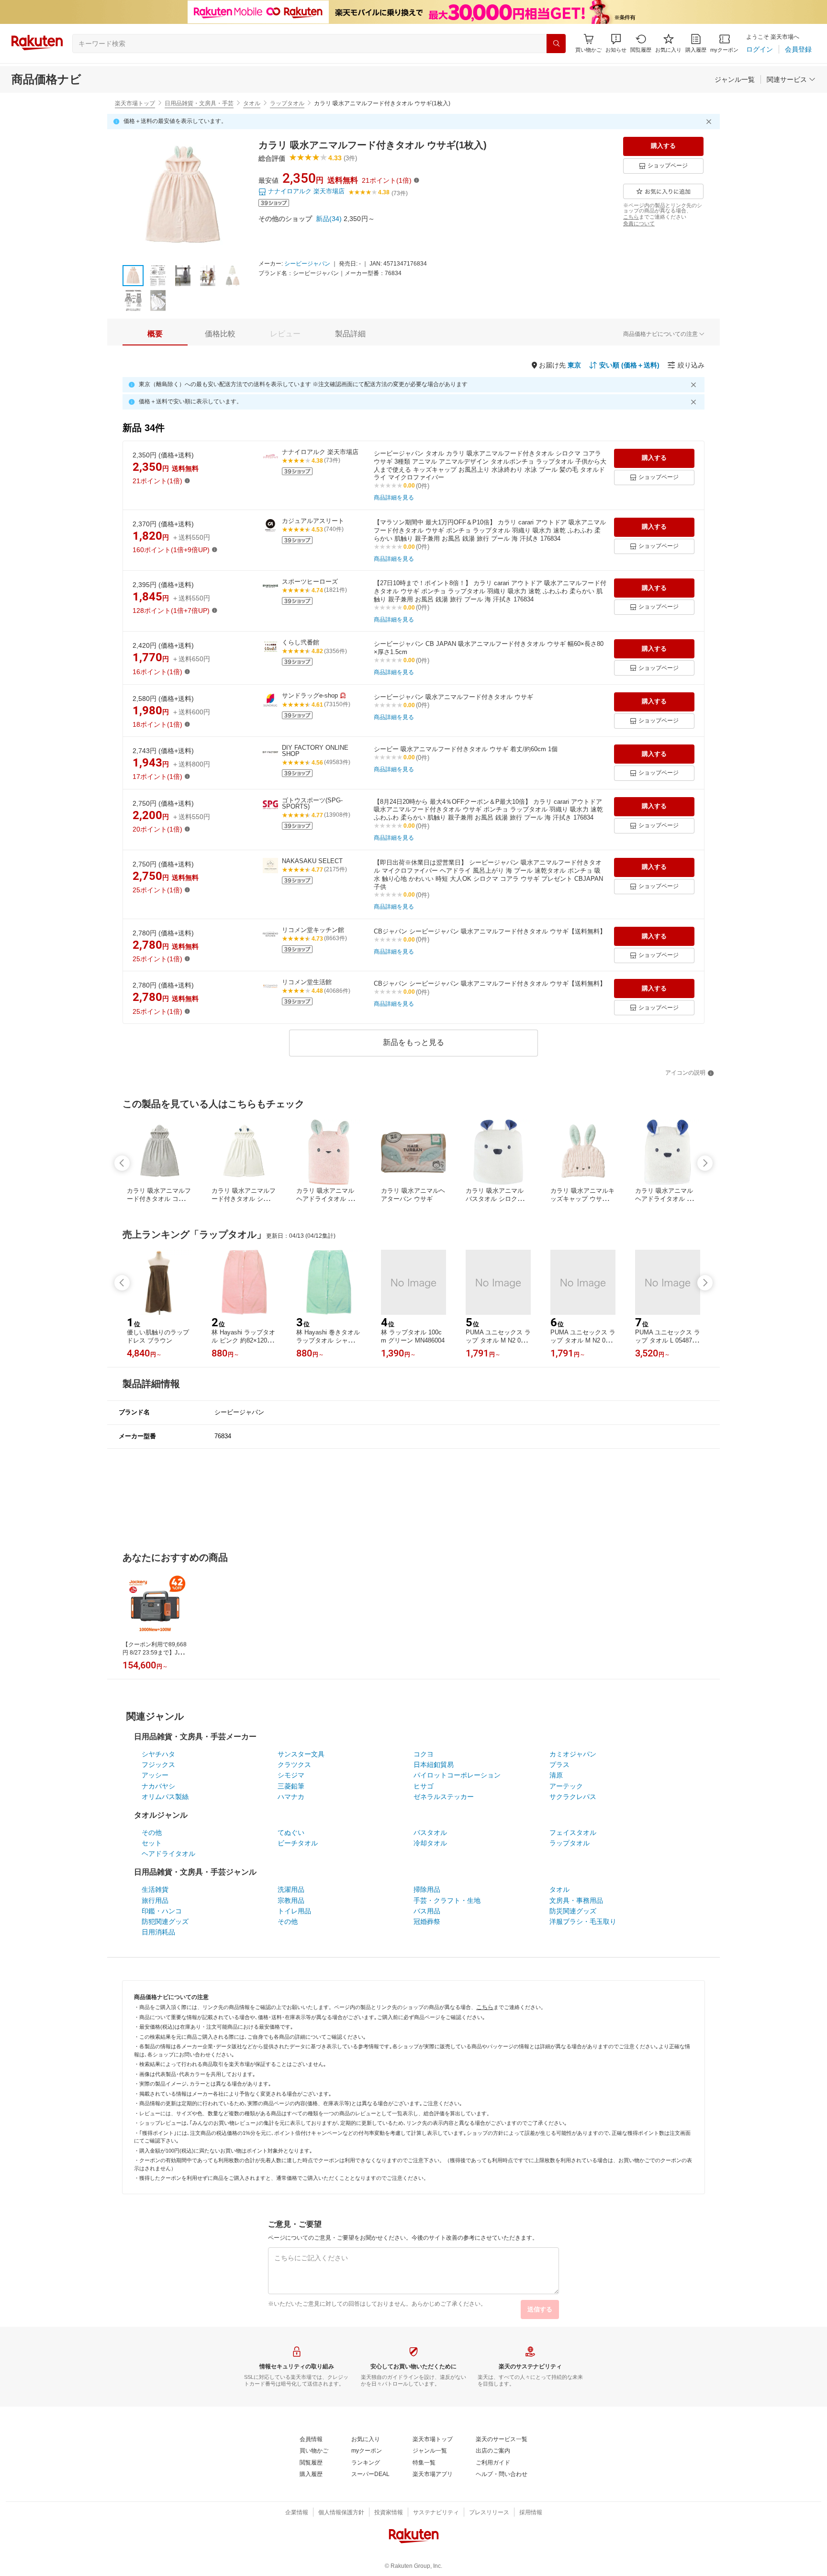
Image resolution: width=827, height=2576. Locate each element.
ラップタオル (287, 103)
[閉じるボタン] (710, 122)
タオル (252, 103)
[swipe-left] (122, 1163)
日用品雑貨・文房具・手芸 (199, 103)
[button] (616, 43)
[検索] (556, 44)
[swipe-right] (705, 1163)
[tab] (155, 334)
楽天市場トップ (135, 103)
